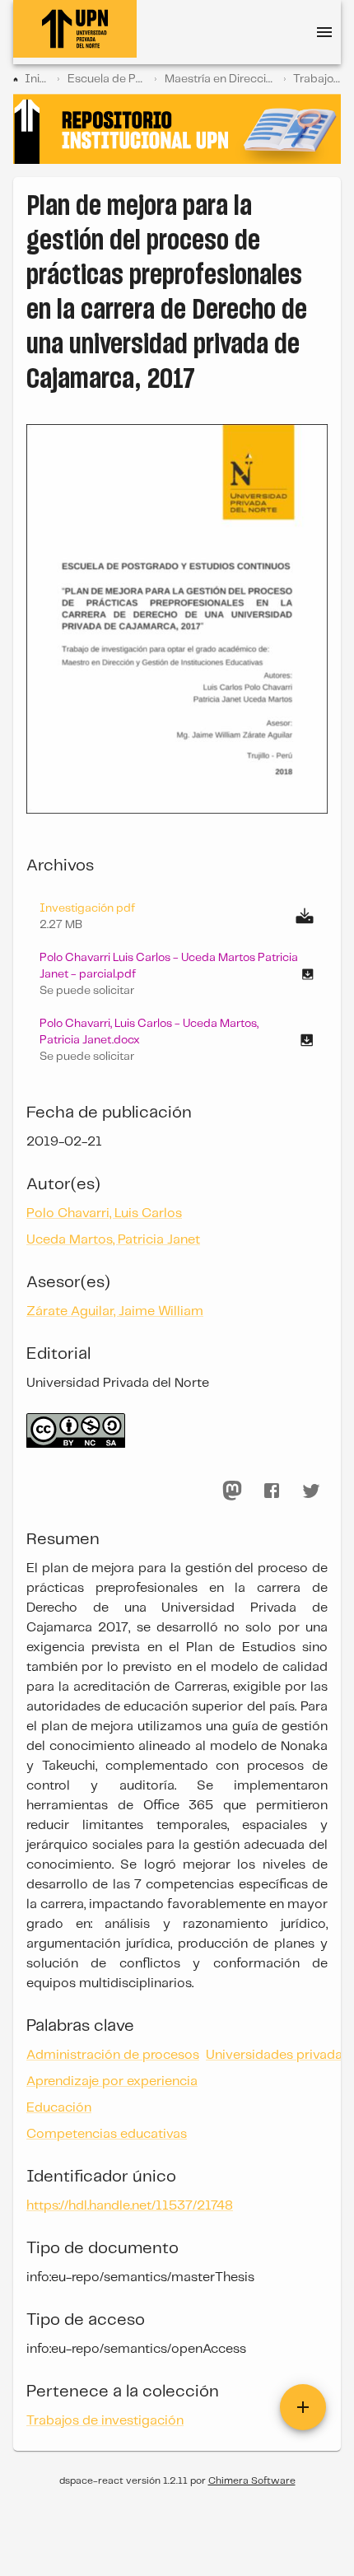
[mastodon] (232, 1491)
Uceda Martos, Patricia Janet (113, 1240)
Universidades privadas (277, 2055)
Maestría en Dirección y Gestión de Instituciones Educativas (220, 79)
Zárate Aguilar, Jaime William (115, 1311)
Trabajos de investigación (317, 79)
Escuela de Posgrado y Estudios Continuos (107, 79)
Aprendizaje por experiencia (112, 2081)
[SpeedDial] (303, 2407)
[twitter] (311, 1491)
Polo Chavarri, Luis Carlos (104, 1213)
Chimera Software (252, 2481)
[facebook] (272, 1491)
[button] (177, 974)
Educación (59, 2108)
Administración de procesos (113, 2055)
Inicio (37, 79)
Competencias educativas (107, 2134)
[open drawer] (324, 32)
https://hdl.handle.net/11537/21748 (130, 2206)
